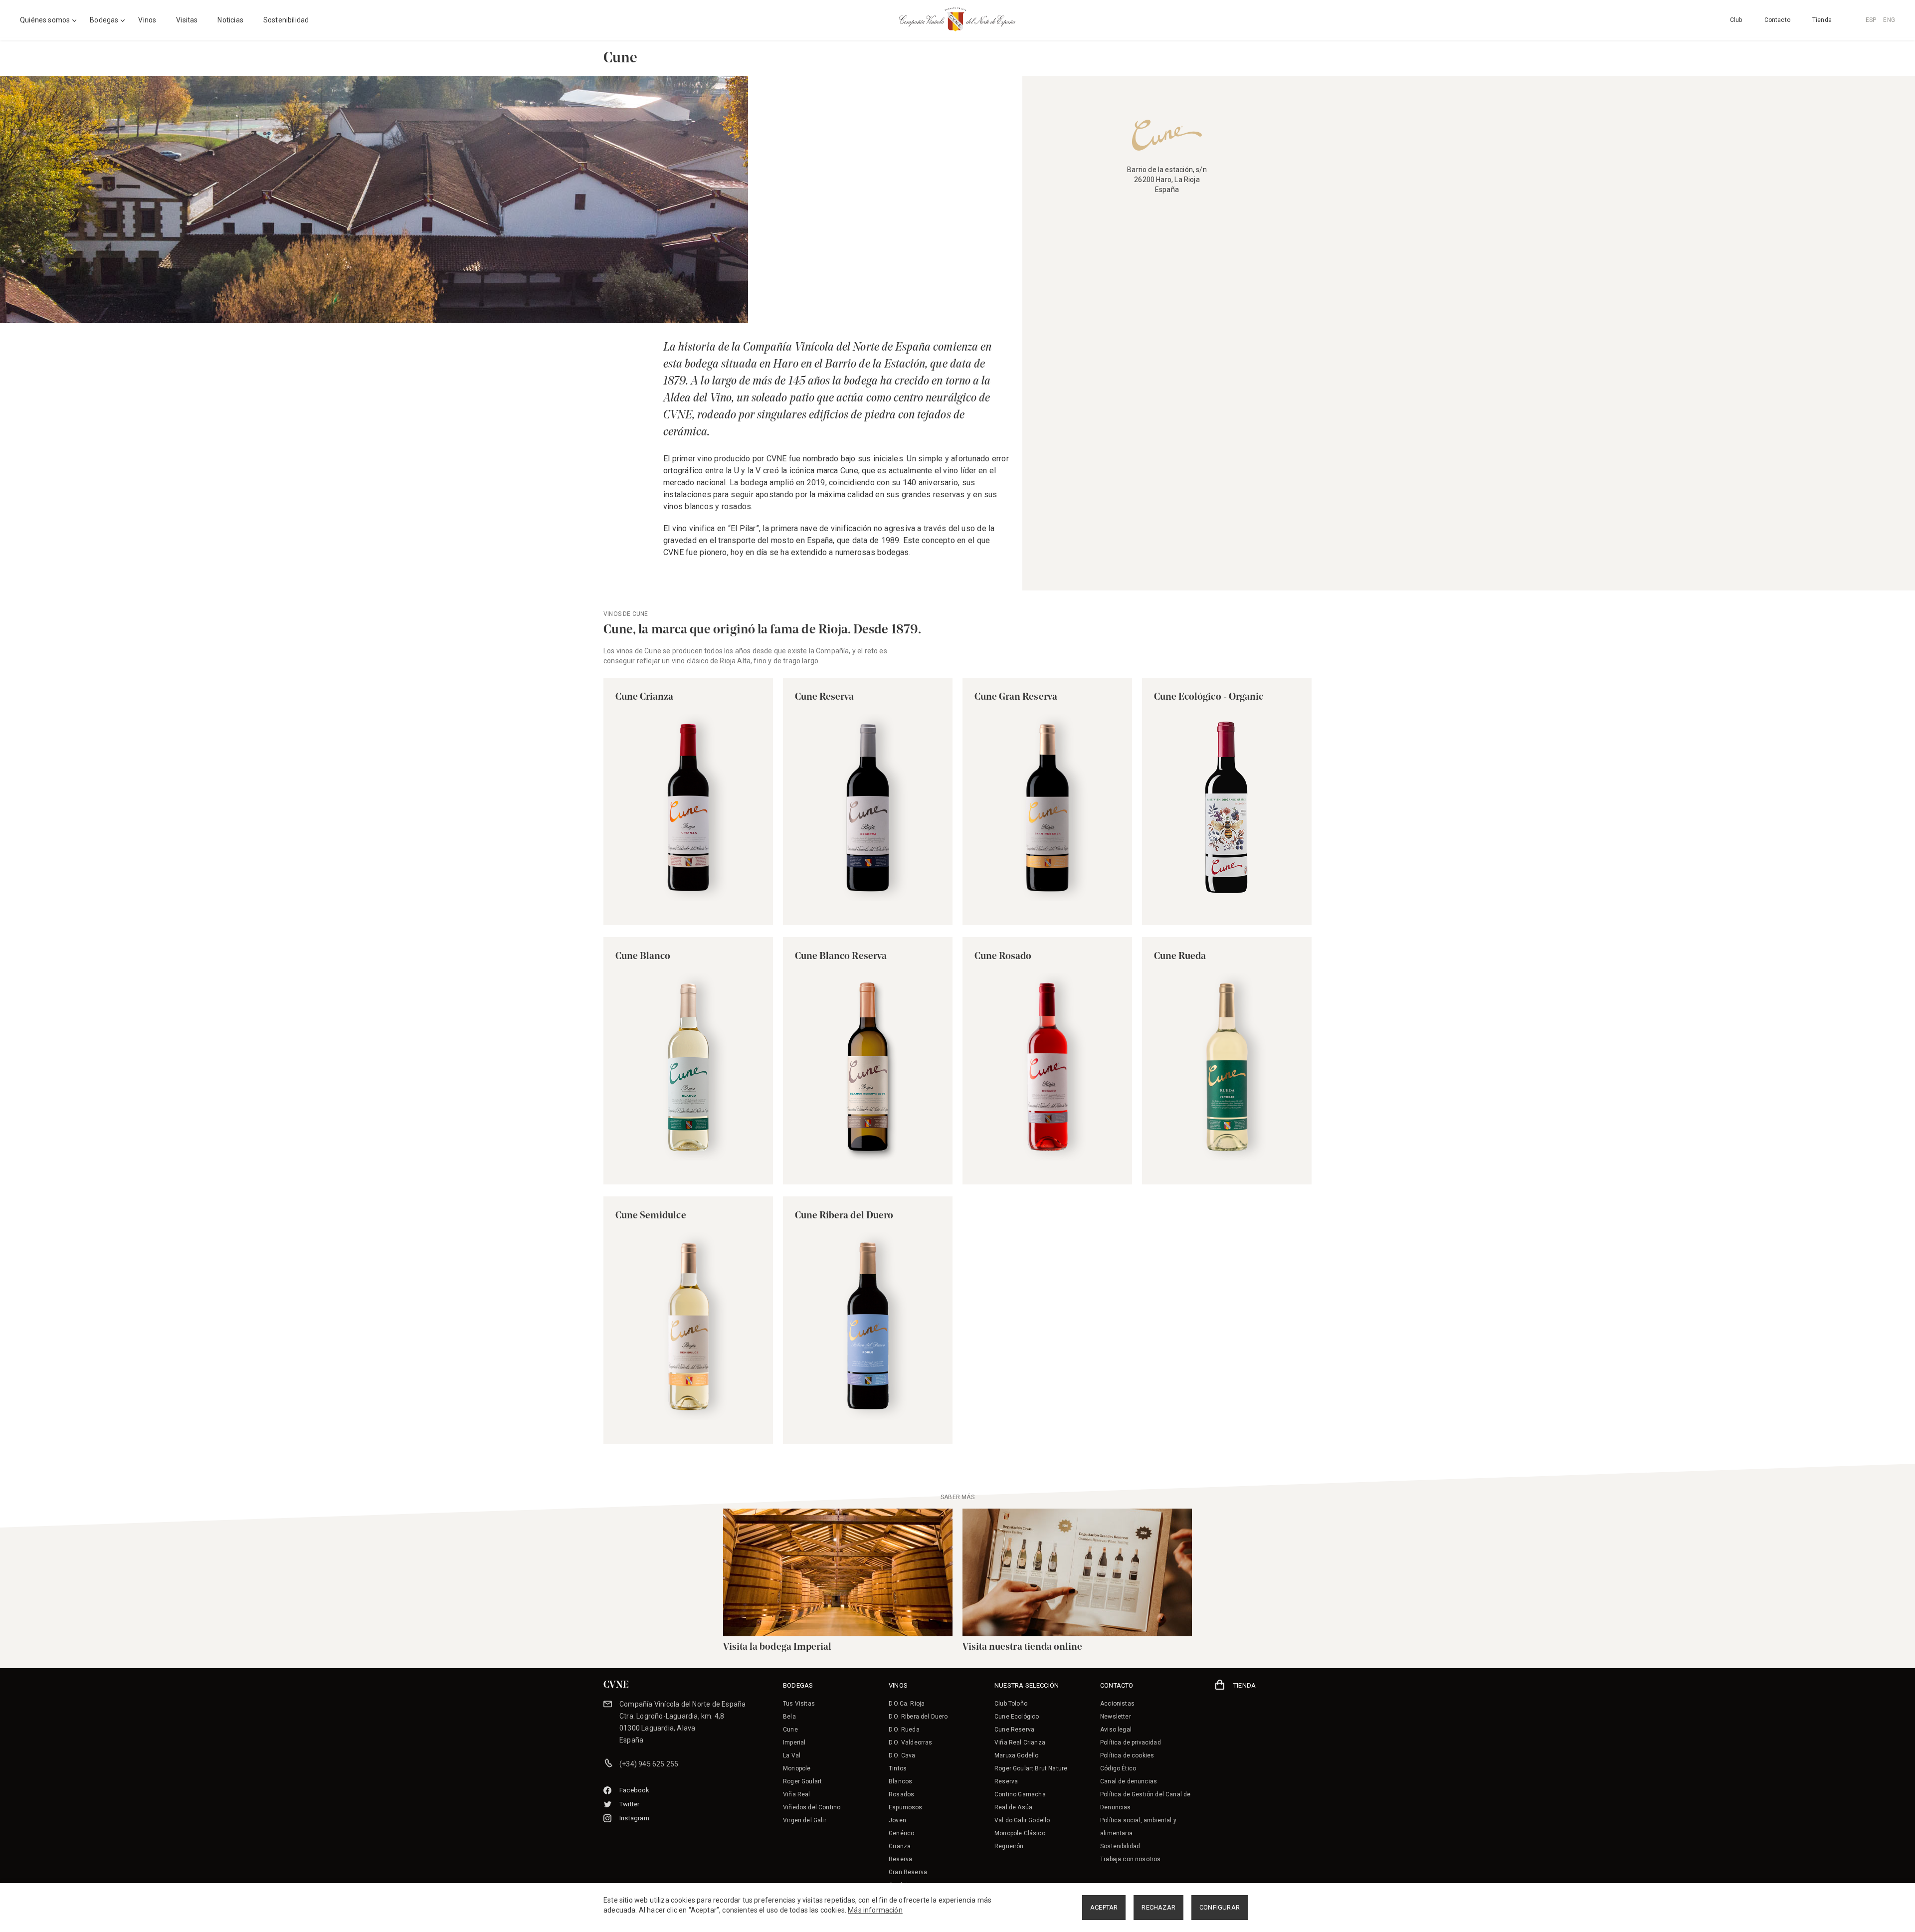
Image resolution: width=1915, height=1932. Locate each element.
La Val (792, 1755)
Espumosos (906, 1807)
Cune (790, 1730)
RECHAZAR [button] (1158, 1907)
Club (1736, 20)
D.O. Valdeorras (911, 1742)
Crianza (900, 1846)
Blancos (900, 1781)
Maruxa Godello (1016, 1755)
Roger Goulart (802, 1781)
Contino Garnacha (1020, 1794)
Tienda (1822, 20)
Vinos (147, 20)
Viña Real (797, 1794)
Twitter (629, 1804)
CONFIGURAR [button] (1220, 1907)
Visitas (187, 20)
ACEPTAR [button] (1104, 1907)
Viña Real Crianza (1020, 1742)
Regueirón (1009, 1846)
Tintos (898, 1768)
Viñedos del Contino (812, 1807)
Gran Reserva (908, 1872)
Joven (897, 1820)
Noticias (230, 20)
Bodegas (104, 20)
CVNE (616, 1685)
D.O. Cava (902, 1755)
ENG (1889, 20)
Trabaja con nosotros (1130, 1859)
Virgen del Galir (805, 1820)
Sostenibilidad (286, 20)
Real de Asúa (1013, 1807)
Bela (789, 1717)
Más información (875, 1910)
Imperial (794, 1742)
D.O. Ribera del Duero (918, 1717)
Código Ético (1118, 1768)
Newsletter (1116, 1717)
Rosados (901, 1794)
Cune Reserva (1014, 1730)
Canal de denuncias (1129, 1781)
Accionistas (1117, 1704)
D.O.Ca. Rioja (907, 1704)
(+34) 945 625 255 (649, 1764)
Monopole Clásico (1020, 1833)
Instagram (634, 1818)
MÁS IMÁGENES (972, 304)
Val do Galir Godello (1022, 1820)
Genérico (901, 1833)
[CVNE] (957, 19)
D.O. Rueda (904, 1730)
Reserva (900, 1859)
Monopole (797, 1768)
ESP (1871, 20)
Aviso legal (1116, 1730)
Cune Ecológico (1017, 1717)
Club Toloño (1011, 1704)
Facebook (635, 1790)
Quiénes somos (45, 20)
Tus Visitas (799, 1704)
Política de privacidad (1131, 1742)
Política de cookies (1127, 1755)
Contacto (1777, 20)
